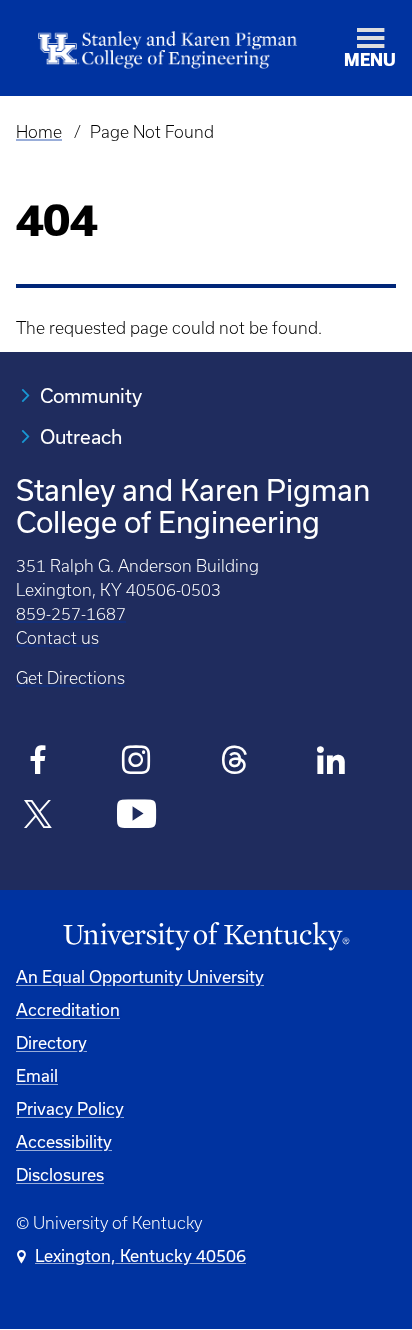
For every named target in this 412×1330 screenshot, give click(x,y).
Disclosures (60, 1174)
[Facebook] (38, 763)
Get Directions (70, 678)
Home (39, 132)
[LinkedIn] (332, 763)
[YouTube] (136, 817)
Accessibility (64, 1141)
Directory (51, 1042)
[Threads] (234, 763)
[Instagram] (136, 763)
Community (91, 395)
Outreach (81, 436)
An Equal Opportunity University (140, 976)
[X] (38, 817)
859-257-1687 (71, 614)
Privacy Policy (70, 1108)
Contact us (57, 638)
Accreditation (68, 1009)
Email (37, 1075)
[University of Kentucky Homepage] (206, 936)
